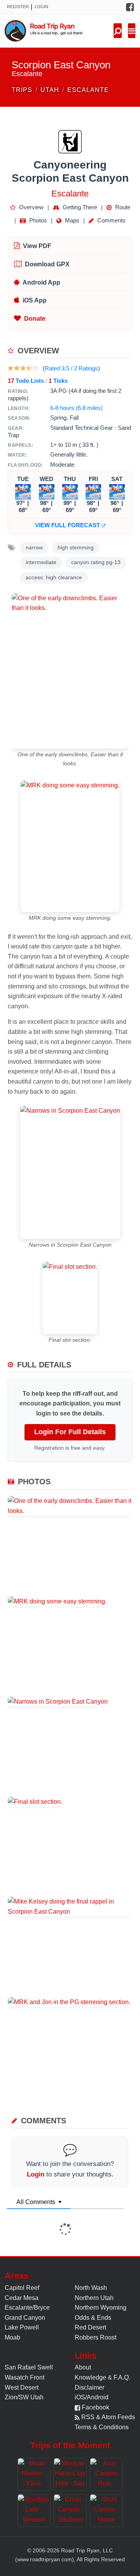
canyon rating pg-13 (96, 562)
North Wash (91, 2288)
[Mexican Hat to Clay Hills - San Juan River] (70, 2474)
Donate (35, 319)
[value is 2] (17, 368)
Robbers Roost (95, 2337)
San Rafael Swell (29, 2367)
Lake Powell (22, 2327)
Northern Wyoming (101, 2308)
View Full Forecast (68, 525)
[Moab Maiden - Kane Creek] (34, 2474)
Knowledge (90, 2377)
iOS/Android (92, 2397)
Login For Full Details (70, 1432)
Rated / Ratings (71, 368)
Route (122, 207)
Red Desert (90, 2327)
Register (18, 7)
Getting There (79, 207)
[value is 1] (10, 368)
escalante (88, 90)
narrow (34, 548)
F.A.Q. (122, 2377)
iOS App (35, 300)
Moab (12, 2337)
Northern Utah (94, 2298)
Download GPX (47, 264)
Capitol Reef (22, 2288)
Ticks (58, 381)
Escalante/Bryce (27, 2308)
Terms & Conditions (102, 2427)
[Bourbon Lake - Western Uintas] (34, 2511)
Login (41, 7)
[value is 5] (35, 368)
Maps (71, 220)
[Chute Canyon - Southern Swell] (70, 2511)
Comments (111, 220)
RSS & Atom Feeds (107, 2417)
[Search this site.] (118, 31)
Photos (37, 220)
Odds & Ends (93, 2318)
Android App (41, 282)
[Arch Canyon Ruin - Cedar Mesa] (106, 2474)
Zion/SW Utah (24, 2397)
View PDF (37, 246)
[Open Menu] (132, 31)
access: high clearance (54, 578)
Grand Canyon (25, 2318)
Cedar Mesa (22, 2298)
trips (22, 90)
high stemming (76, 548)
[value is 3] (23, 368)
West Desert (22, 2388)
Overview (31, 207)
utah (50, 90)
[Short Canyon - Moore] (106, 2511)
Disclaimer (89, 2388)
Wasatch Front (24, 2377)
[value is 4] (29, 368)
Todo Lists (26, 381)
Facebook (95, 2407)
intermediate (41, 562)
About (83, 2367)
